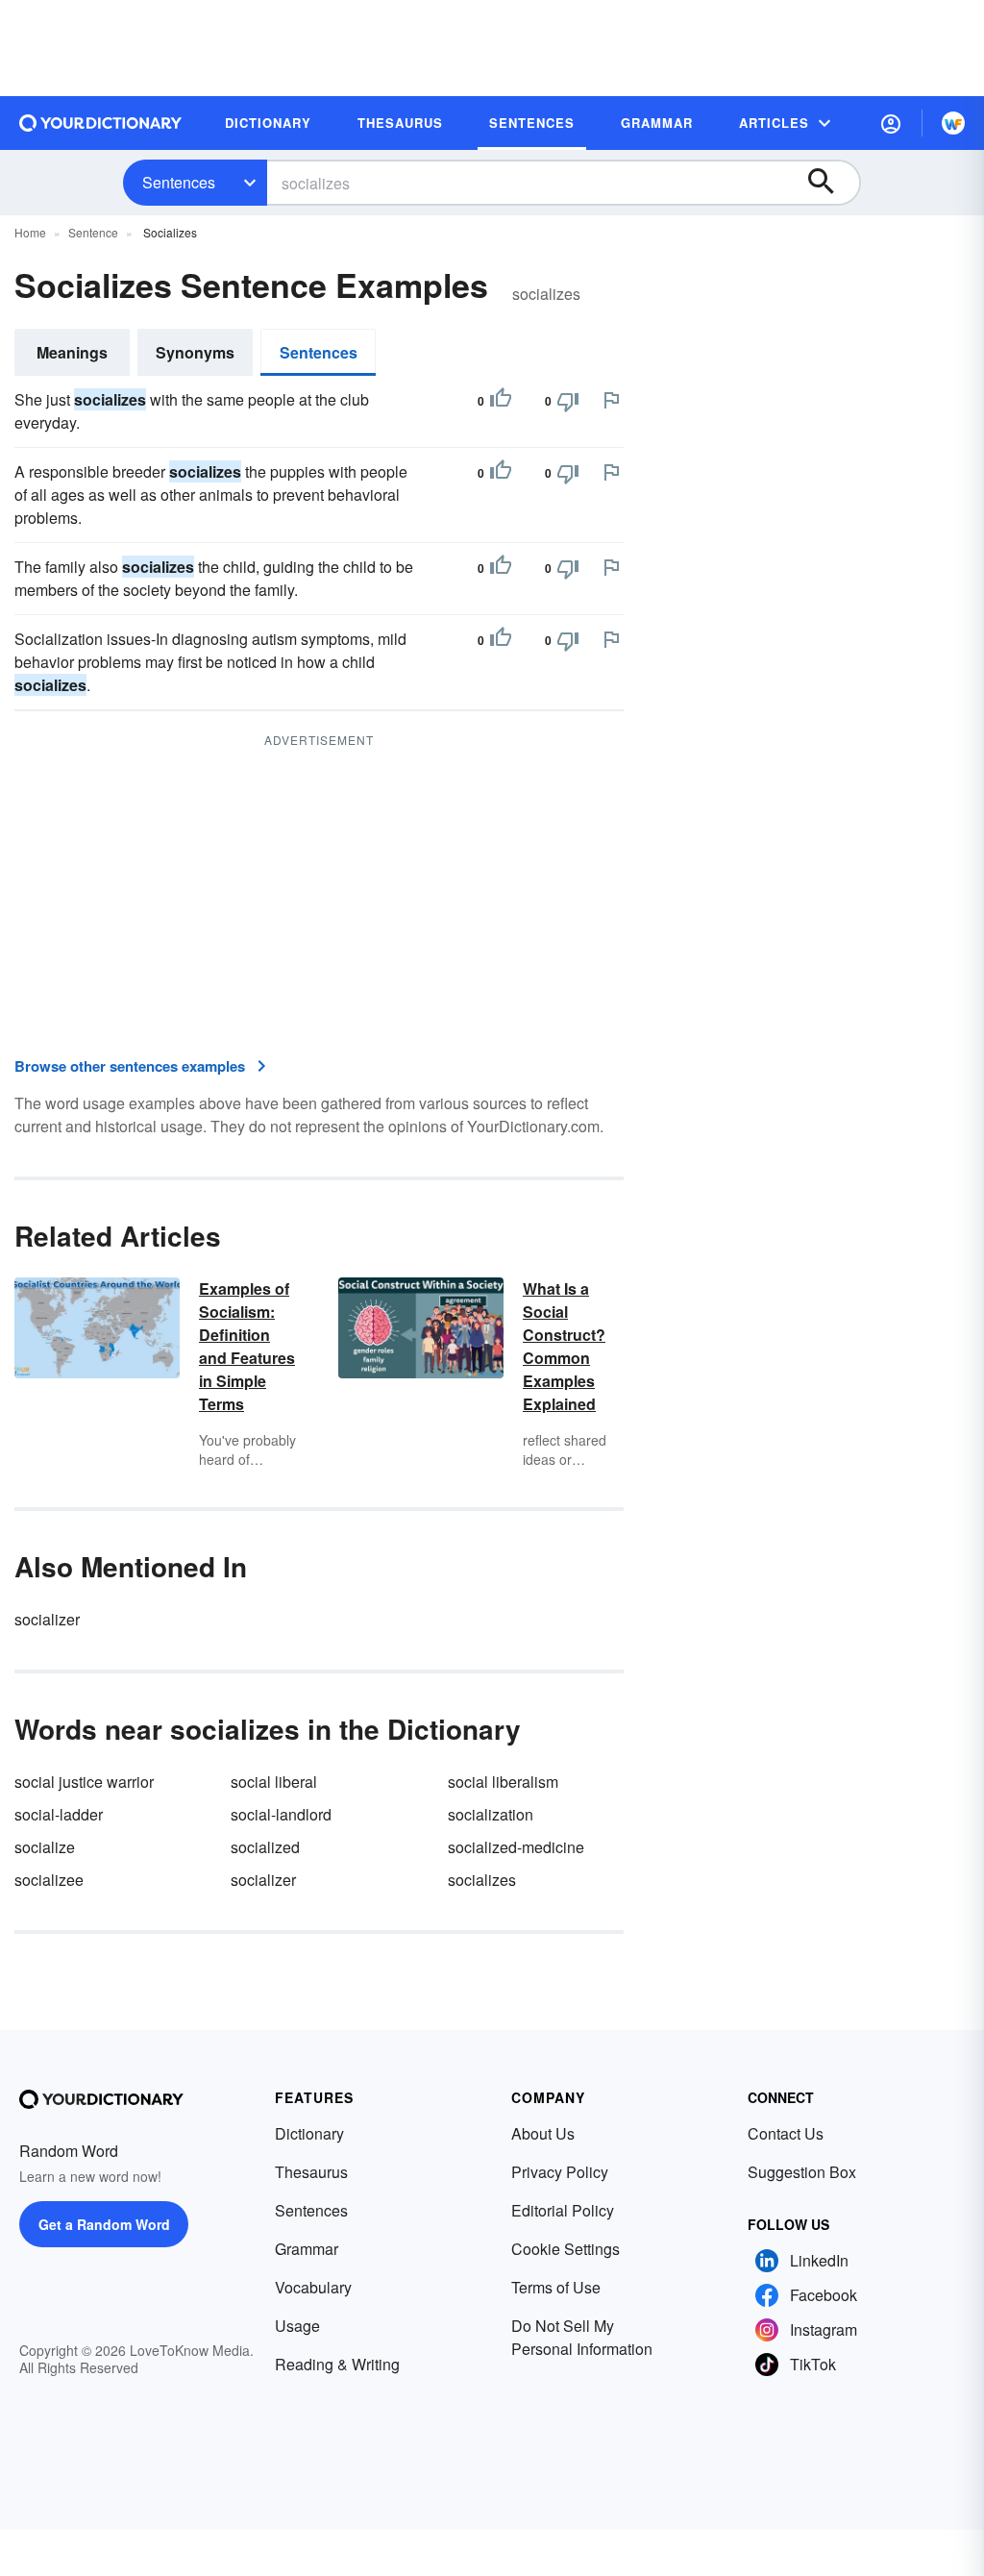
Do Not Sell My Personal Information (582, 2337)
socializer (47, 1619)
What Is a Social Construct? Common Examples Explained (564, 1346)
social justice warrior (84, 1782)
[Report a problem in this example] (611, 400)
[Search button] (830, 183)
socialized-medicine (516, 1847)
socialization (491, 1814)
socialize (45, 1847)
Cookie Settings (566, 2249)
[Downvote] (568, 401)
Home (30, 232)
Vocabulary (313, 2287)
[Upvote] (501, 401)
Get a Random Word (104, 2224)
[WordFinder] (953, 123)
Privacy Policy (560, 2172)
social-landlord (281, 1814)
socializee (49, 1880)
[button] (891, 123)
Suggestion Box (802, 2172)
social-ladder (59, 1814)
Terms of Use (556, 2287)
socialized (265, 1847)
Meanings (72, 352)
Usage (297, 2326)
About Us (543, 2133)
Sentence (93, 232)
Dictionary (309, 2133)
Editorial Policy (563, 2210)
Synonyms (195, 352)
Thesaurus (311, 2172)
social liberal (274, 1782)
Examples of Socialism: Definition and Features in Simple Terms (247, 1346)
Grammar (307, 2249)
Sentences (179, 182)
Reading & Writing (337, 2364)
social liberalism (503, 1782)
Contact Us (786, 2133)
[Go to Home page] (101, 123)
